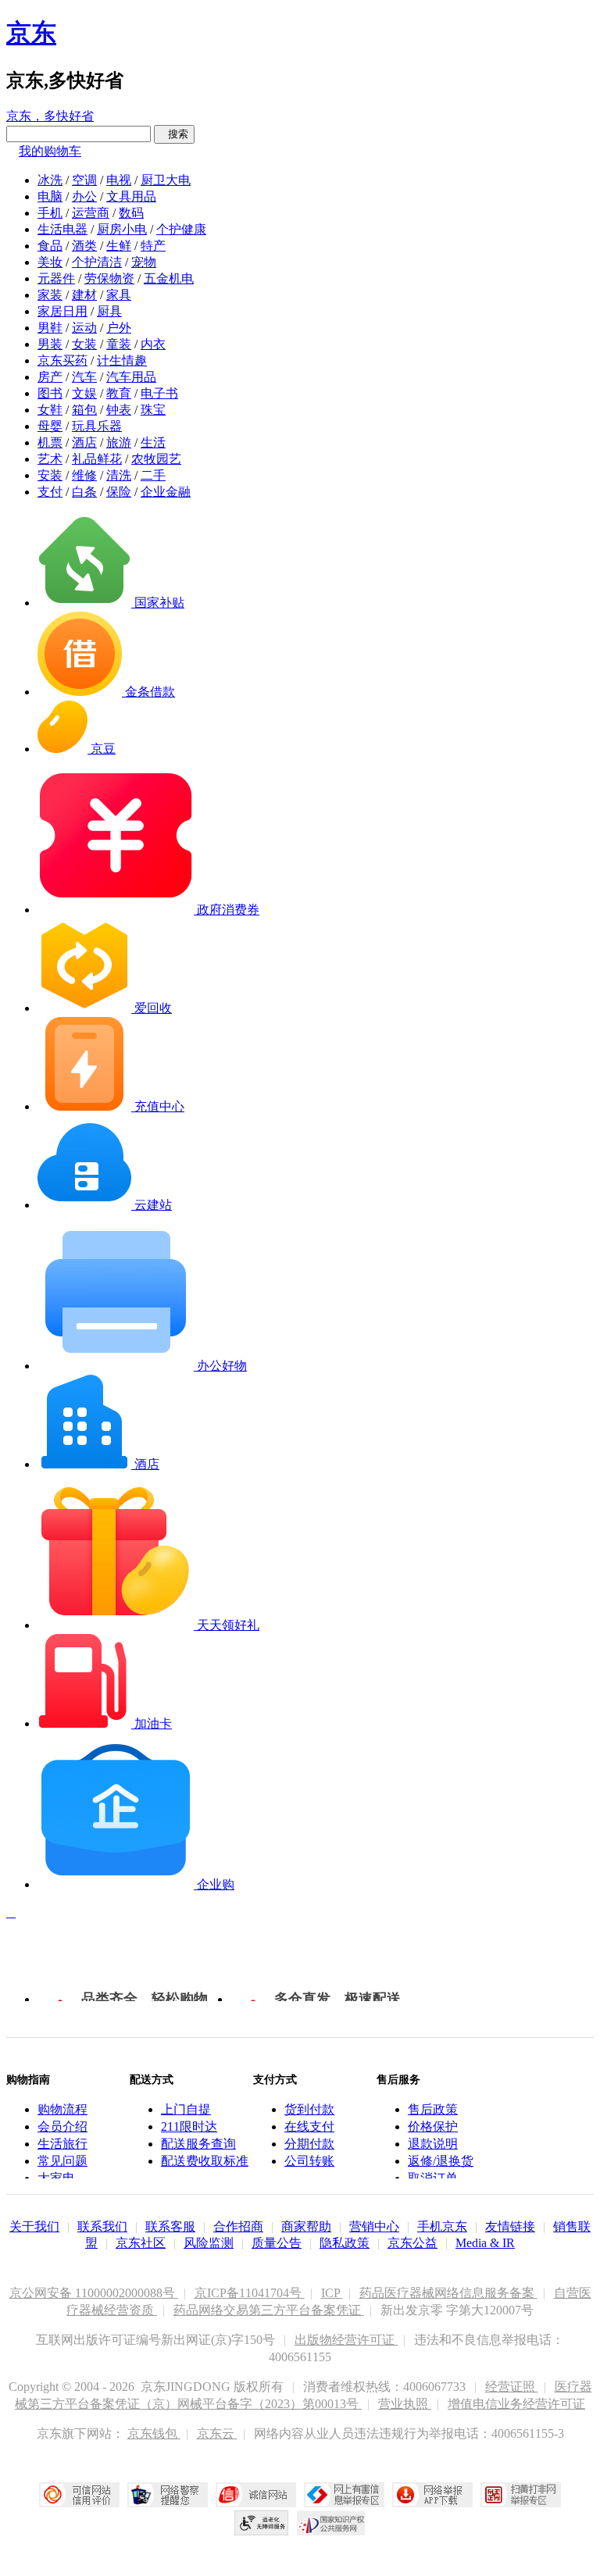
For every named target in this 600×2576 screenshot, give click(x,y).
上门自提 (186, 2109)
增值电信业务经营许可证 (516, 2404)
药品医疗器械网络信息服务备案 (448, 2293)
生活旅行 (62, 2144)
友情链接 (510, 2226)
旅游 (119, 442)
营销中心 (374, 2226)
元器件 (56, 278)
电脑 (50, 196)
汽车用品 (131, 377)
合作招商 (238, 2226)
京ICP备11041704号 (250, 2293)
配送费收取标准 (205, 2161)
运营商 (91, 213)
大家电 (56, 2178)
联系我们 (102, 2226)
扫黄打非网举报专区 (521, 2495)
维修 (84, 475)
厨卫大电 (166, 180)
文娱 (84, 393)
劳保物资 (109, 278)
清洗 (119, 475)
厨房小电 (122, 229)
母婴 (50, 426)
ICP (332, 2293)
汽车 (84, 377)
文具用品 (131, 196)
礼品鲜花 (97, 459)
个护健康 (181, 229)
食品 (50, 246)
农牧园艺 (156, 459)
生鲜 (119, 246)
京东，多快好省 (50, 116)
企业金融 (166, 492)
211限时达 (189, 2126)
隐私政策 (345, 2243)
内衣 (153, 344)
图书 (50, 393)
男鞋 (50, 328)
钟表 (119, 410)
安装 (50, 475)
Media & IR (485, 2243)
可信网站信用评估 (79, 2495)
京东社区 (141, 2243)
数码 (131, 213)
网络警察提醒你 (168, 2495)
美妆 (50, 262)
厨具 (109, 311)
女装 (84, 344)
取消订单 (433, 2178)
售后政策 (433, 2109)
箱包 (84, 410)
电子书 (159, 393)
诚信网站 (256, 2495)
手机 (50, 213)
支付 (50, 492)
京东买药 (62, 360)
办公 (84, 196)
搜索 (174, 134)
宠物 (144, 262)
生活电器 (62, 229)
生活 (153, 442)
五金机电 (169, 278)
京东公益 (412, 2243)
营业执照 (405, 2404)
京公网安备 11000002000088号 (94, 2293)
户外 (119, 328)
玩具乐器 (97, 426)
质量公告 (277, 2243)
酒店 (84, 442)
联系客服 (170, 2226)
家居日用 (62, 311)
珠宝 (153, 410)
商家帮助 (306, 2226)
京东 (31, 33)
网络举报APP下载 (432, 2495)
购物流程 (62, 2109)
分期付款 (309, 2144)
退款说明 (433, 2144)
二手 (153, 475)
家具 (119, 295)
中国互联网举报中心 (344, 2495)
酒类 (84, 246)
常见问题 (62, 2161)
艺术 (50, 459)
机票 (50, 442)
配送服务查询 (198, 2144)
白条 (84, 492)
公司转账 (309, 2161)
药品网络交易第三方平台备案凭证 (269, 2310)
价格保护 (433, 2126)
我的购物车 (50, 151)
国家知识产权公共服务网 (331, 2523)
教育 (119, 393)
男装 (50, 344)
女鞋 (50, 410)
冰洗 (50, 180)
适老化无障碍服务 (262, 2523)
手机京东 (442, 2226)
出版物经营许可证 (346, 2340)
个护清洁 (97, 262)
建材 (84, 295)
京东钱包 (154, 2433)
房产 (50, 377)
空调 (84, 180)
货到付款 (309, 2109)
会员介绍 (62, 2126)
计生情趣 (122, 360)
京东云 (217, 2433)
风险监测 (209, 2243)
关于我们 (34, 2226)
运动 (84, 328)
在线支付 (309, 2126)
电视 (119, 180)
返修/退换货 (441, 2161)
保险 (119, 492)
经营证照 (512, 2387)
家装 (50, 295)
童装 (119, 344)
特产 (153, 246)
